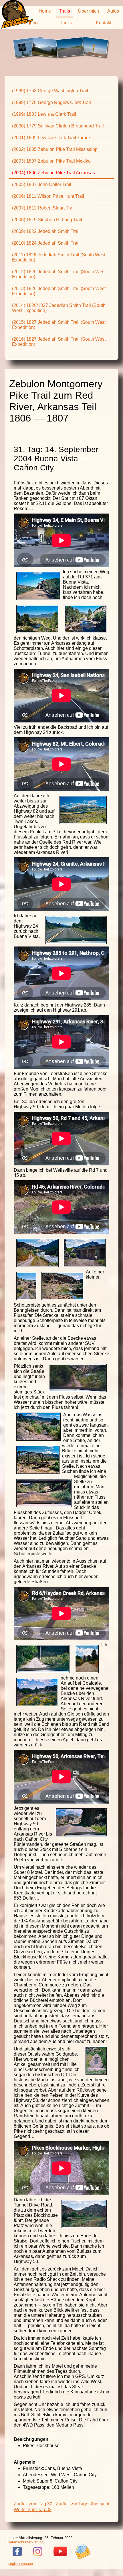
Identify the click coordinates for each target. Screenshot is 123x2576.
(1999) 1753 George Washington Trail (50, 91)
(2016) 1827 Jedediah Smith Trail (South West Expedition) (59, 342)
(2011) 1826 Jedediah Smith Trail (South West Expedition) (59, 257)
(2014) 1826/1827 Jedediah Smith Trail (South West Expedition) (59, 308)
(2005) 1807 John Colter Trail (42, 184)
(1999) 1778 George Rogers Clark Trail (51, 102)
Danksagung (25, 23)
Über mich (89, 11)
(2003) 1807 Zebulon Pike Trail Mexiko (51, 161)
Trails (65, 11)
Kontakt (104, 23)
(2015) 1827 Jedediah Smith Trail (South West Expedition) (59, 325)
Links (67, 23)
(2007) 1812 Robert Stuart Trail (43, 208)
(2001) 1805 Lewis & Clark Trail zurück (51, 138)
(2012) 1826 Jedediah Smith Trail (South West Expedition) (59, 274)
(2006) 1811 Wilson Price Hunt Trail (48, 196)
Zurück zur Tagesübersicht (83, 2504)
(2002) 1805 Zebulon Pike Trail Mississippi (55, 149)
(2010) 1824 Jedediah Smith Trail (46, 243)
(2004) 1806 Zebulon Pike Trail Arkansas (53, 173)
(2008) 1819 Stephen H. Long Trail (47, 220)
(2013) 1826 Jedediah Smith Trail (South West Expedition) (59, 291)
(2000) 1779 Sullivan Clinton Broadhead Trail (58, 126)
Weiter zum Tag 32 (33, 2510)
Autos (113, 11)
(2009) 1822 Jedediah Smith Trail (46, 231)
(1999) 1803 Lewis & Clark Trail (44, 114)
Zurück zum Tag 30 (33, 2504)
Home (45, 11)
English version (20, 2564)
